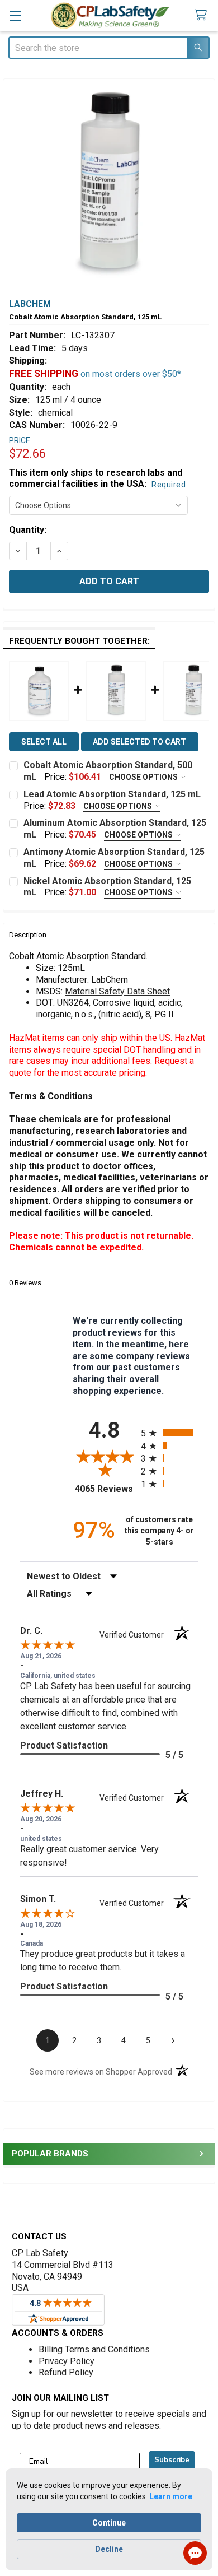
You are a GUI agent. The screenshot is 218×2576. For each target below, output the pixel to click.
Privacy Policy (67, 2361)
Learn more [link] (171, 2496)
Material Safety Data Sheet (117, 991)
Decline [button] (109, 2549)
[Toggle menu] (15, 15)
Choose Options (144, 777)
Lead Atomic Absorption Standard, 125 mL (112, 794)
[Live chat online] (195, 2553)
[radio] (169, 1433)
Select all (44, 742)
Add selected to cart (139, 742)
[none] (109, 185)
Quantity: (28, 530)
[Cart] (203, 15)
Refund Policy (66, 2372)
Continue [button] (109, 2523)
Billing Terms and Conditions (94, 2349)
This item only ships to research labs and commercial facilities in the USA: (97, 478)
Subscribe (172, 2460)
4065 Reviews (105, 1489)
